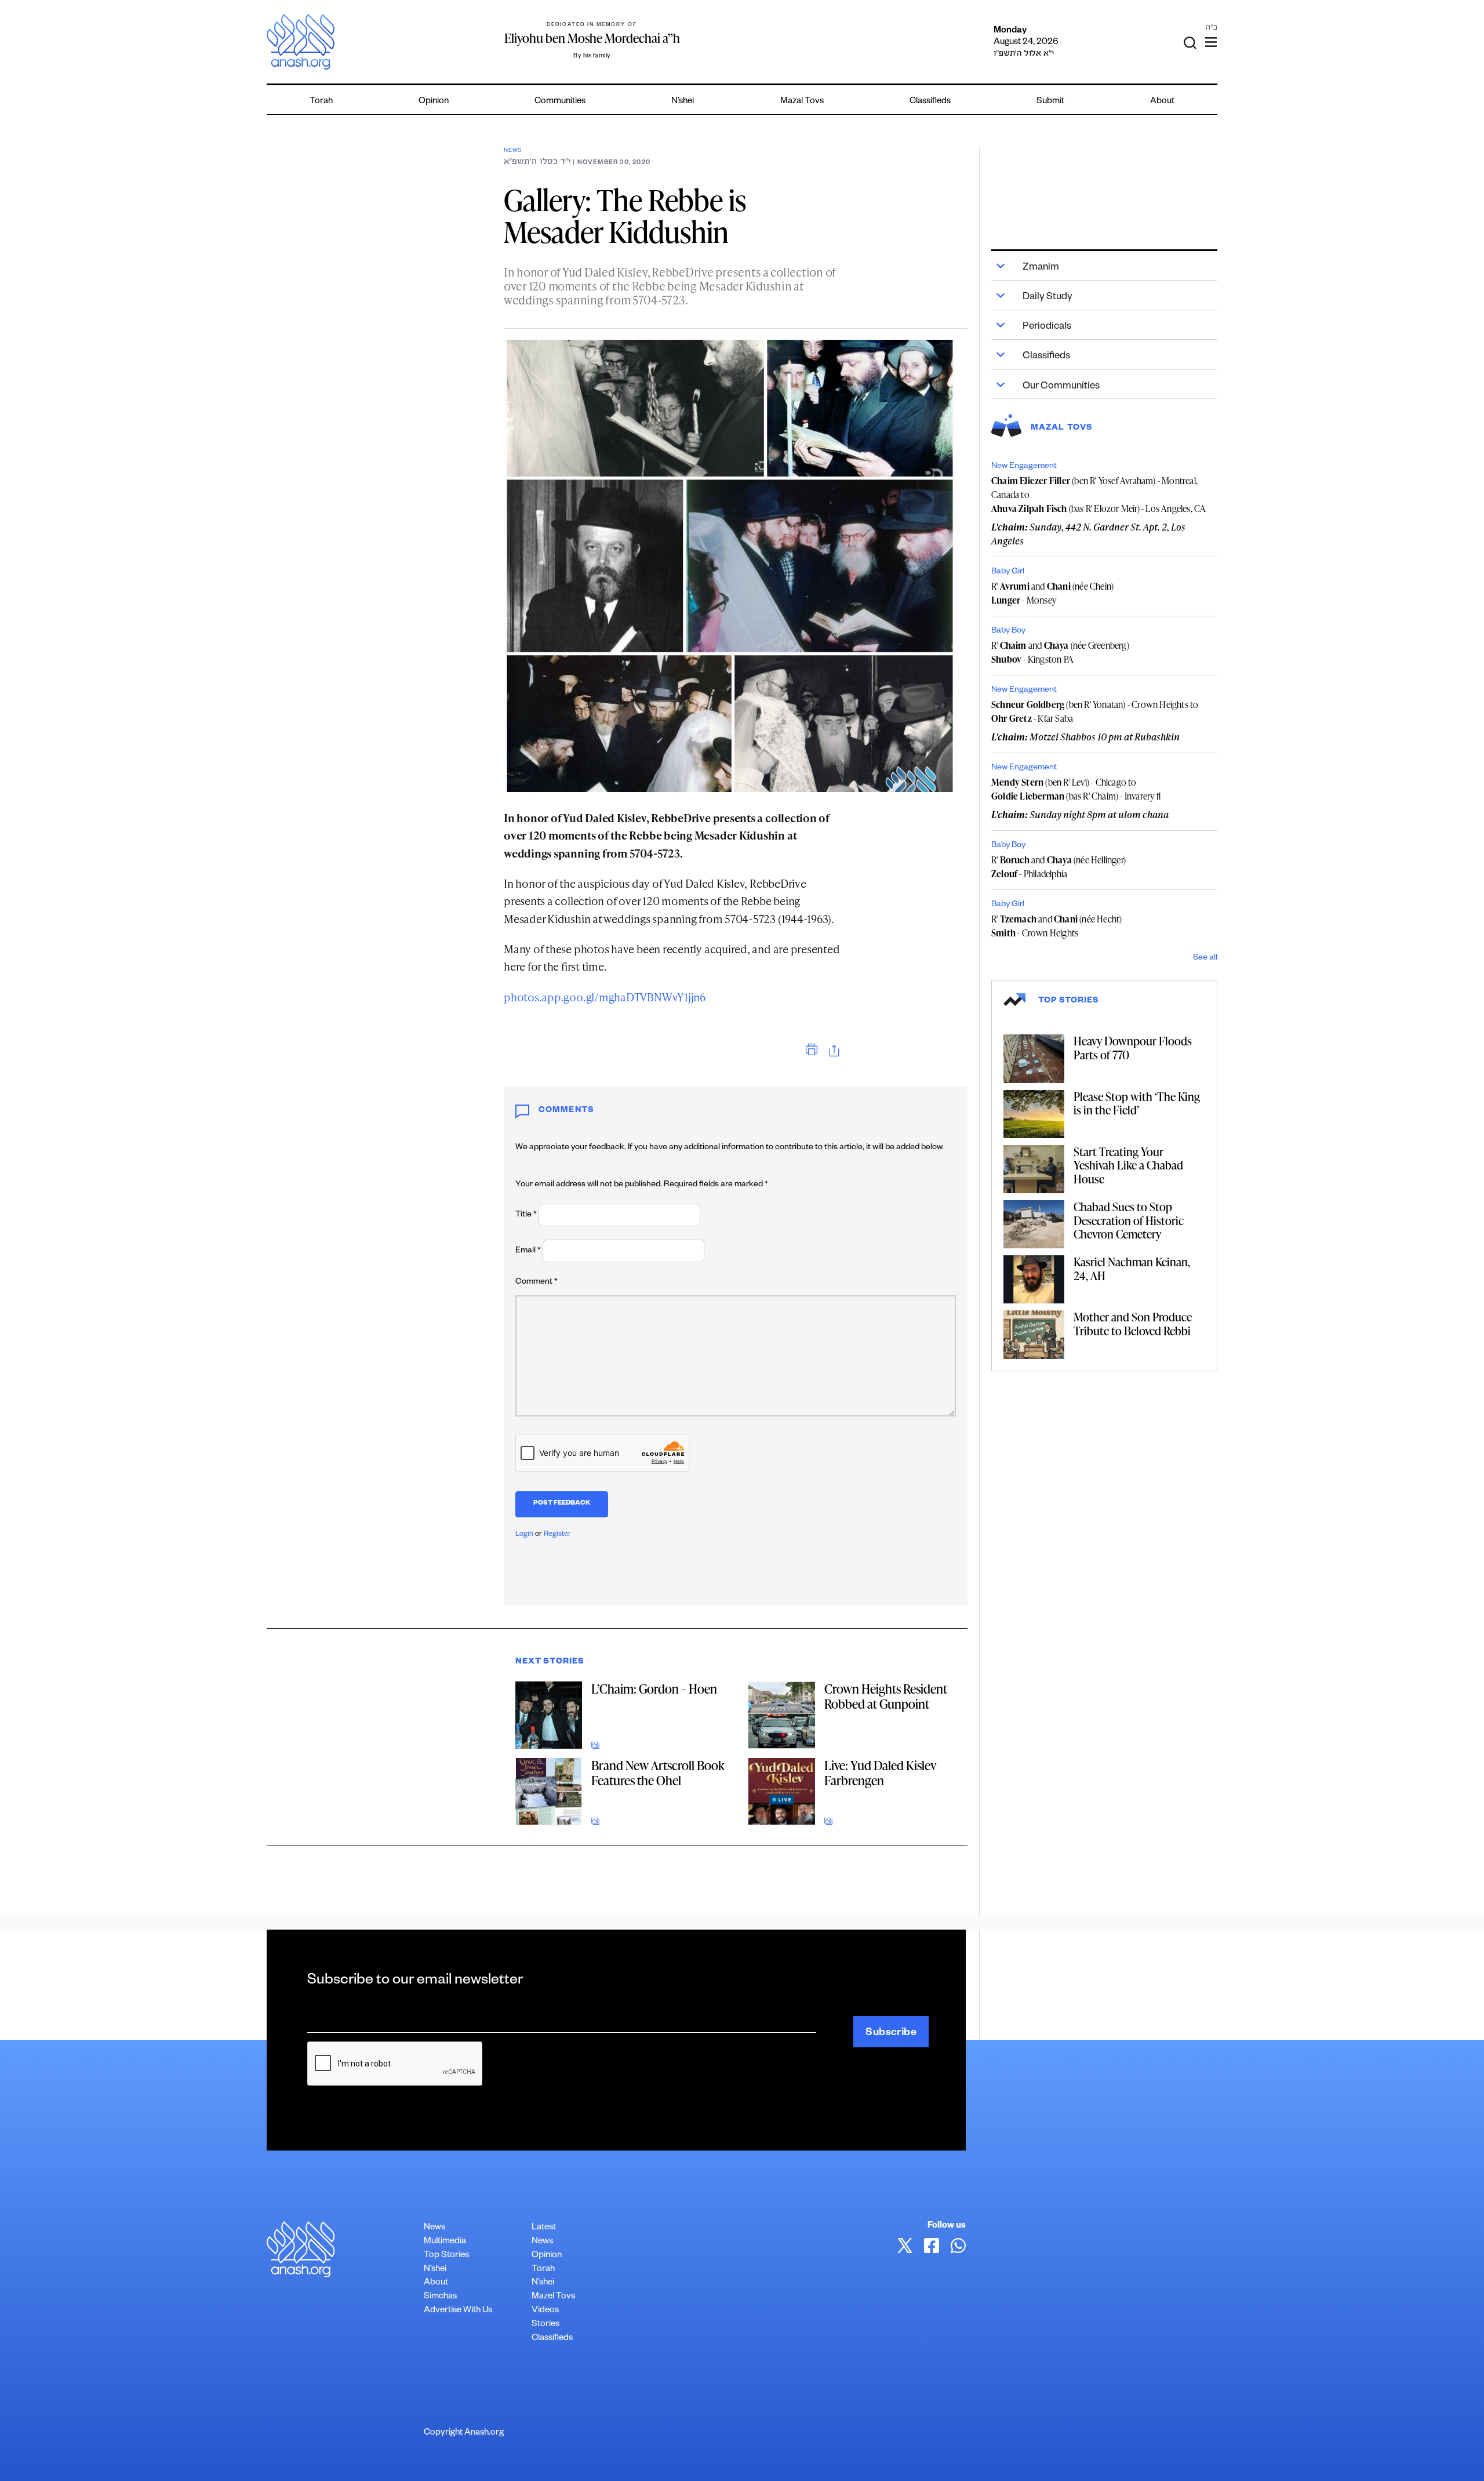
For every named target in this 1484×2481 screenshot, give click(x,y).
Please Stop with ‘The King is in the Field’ (1137, 1103)
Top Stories (446, 2256)
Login (524, 1535)
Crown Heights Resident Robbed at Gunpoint (886, 1696)
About (1162, 102)
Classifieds (930, 102)
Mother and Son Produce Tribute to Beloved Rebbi (1133, 1324)
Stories (545, 2325)
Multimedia (445, 2242)
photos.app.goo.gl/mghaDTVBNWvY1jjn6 (605, 997)
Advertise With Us (458, 2311)
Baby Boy (1008, 631)
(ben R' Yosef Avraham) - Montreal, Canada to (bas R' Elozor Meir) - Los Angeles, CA (1099, 495)
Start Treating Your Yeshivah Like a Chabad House (1128, 1165)
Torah (321, 102)
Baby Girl (1008, 572)
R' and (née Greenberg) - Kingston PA (1060, 652)
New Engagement (1024, 467)
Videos (545, 2311)
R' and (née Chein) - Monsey (1052, 593)
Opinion (434, 102)
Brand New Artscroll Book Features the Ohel (658, 1773)
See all (1205, 958)
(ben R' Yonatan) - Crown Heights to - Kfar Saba (1095, 711)
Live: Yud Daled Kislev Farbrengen (880, 1773)
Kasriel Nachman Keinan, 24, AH (1132, 1269)
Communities (560, 102)
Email (528, 1251)
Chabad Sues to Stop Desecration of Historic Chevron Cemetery (1129, 1220)
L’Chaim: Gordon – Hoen (654, 1689)
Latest (544, 2228)
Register (557, 1535)
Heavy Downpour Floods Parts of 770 (1133, 1048)
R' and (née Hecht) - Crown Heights (1056, 926)
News (513, 151)
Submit (1050, 102)
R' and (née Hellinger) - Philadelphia (1059, 867)
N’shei (683, 102)
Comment (537, 1283)
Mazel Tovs (553, 2297)
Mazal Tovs (802, 102)
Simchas (440, 2297)
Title (526, 1215)
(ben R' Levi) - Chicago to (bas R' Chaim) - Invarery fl (1076, 789)
